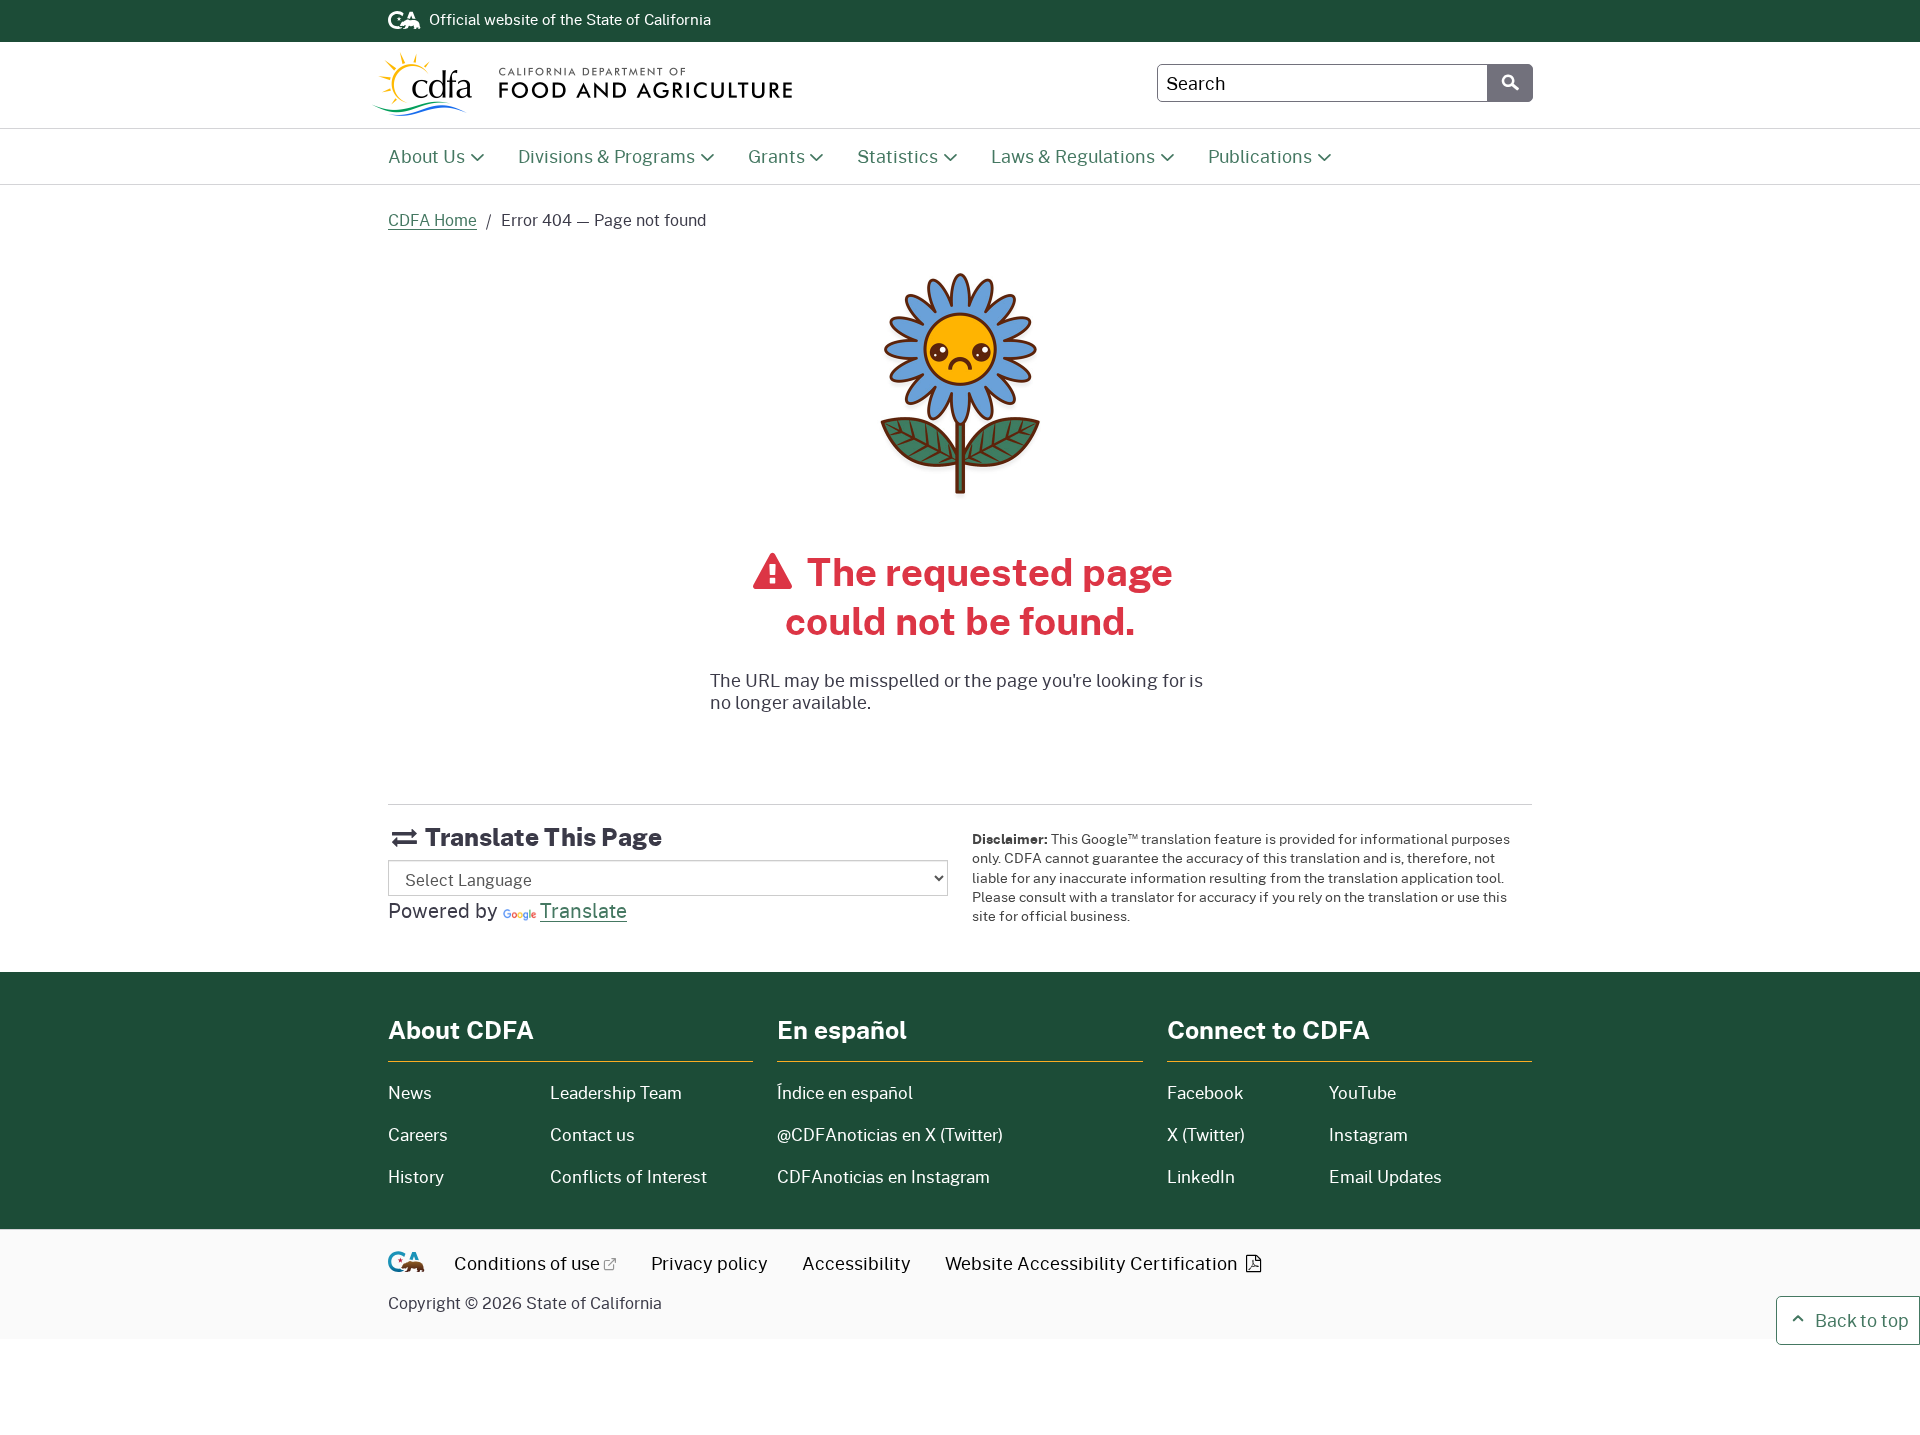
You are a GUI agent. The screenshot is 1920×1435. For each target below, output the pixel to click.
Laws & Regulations (1073, 155)
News (457, 1092)
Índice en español (845, 1092)
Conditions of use (527, 1263)
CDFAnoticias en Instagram (883, 1176)
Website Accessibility (1093, 1263)
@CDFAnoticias (890, 1134)
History (457, 1176)
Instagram (1368, 1134)
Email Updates (1385, 1176)
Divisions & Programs (606, 155)
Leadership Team (616, 1092)
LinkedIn (1201, 1176)
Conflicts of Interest (628, 1176)
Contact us (592, 1134)
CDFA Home (432, 220)
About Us (426, 155)
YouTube (1362, 1092)
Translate (583, 910)
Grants (776, 155)
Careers (457, 1134)
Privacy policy (709, 1263)
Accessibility (856, 1263)
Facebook (1205, 1092)
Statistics (897, 155)
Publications (1260, 155)
